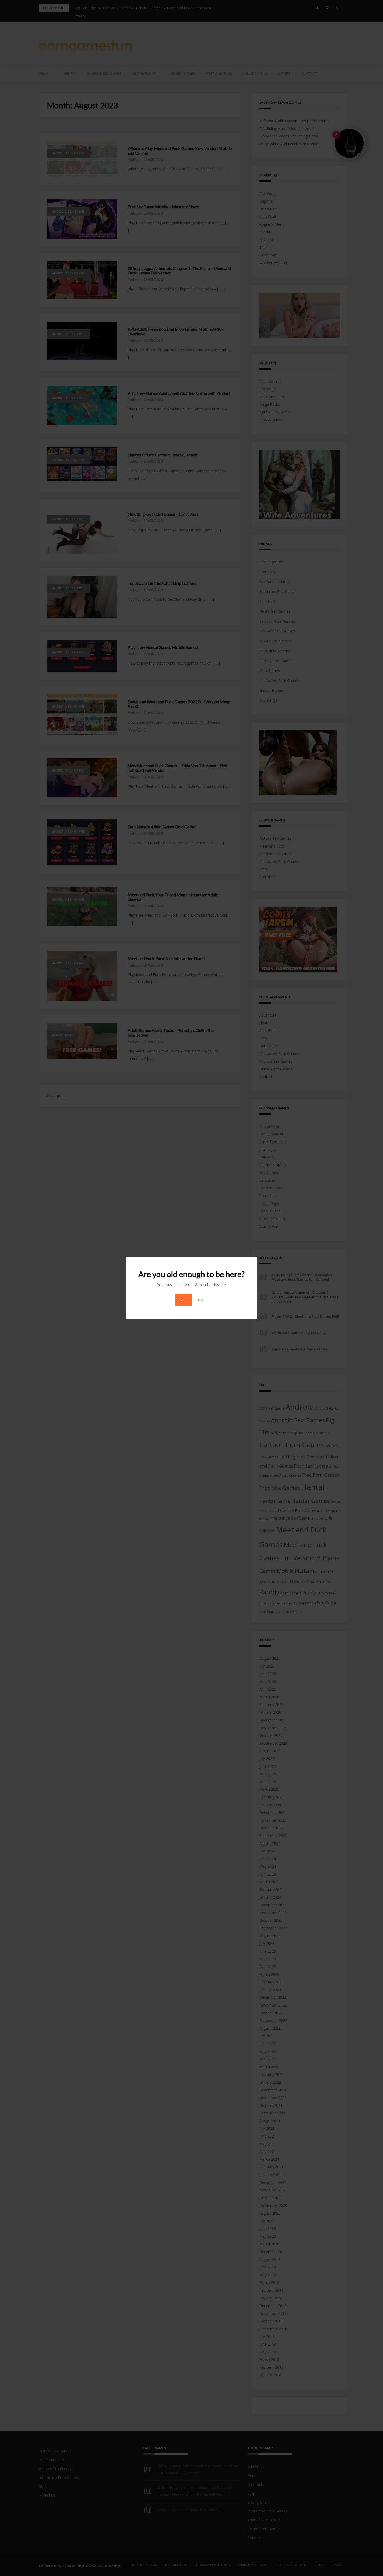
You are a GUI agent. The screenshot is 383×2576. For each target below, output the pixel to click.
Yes (183, 1300)
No (200, 1300)
